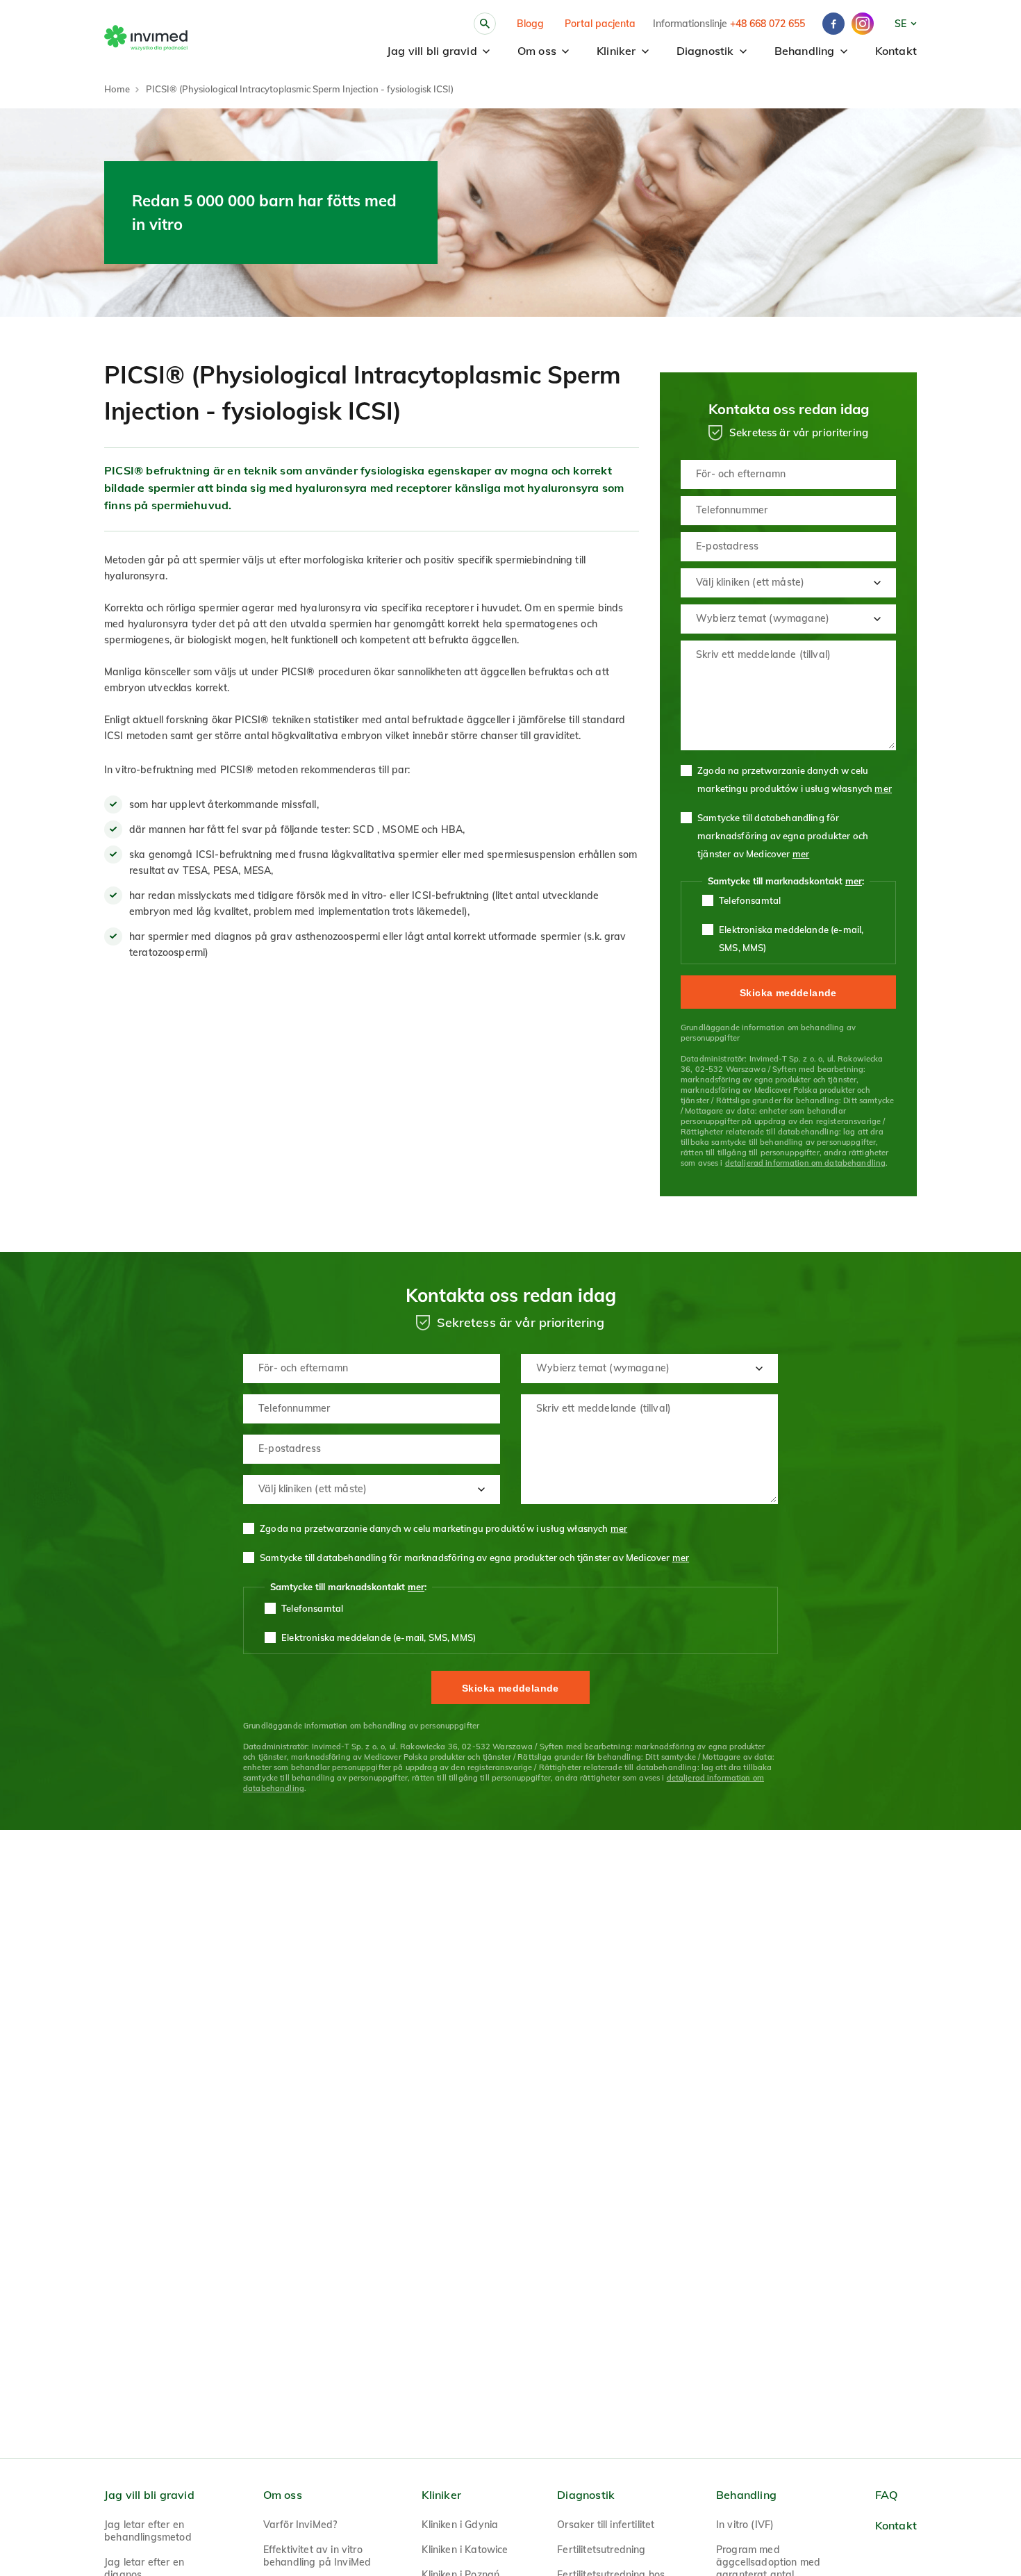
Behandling (805, 51)
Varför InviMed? (300, 2525)
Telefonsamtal (750, 900)
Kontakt (896, 51)
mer (883, 789)
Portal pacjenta (600, 24)
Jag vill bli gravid (432, 51)
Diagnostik (705, 51)
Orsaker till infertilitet (606, 2525)
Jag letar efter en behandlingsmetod (148, 2531)
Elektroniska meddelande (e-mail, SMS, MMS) (791, 939)
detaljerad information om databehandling (806, 1163)
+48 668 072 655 (767, 24)
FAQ (887, 2495)
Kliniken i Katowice (465, 2550)
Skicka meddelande (788, 993)
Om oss (537, 51)
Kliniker (616, 51)
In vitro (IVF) (745, 2525)
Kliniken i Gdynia (460, 2525)
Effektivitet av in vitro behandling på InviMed (317, 2556)
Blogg (530, 24)
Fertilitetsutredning (601, 2550)
